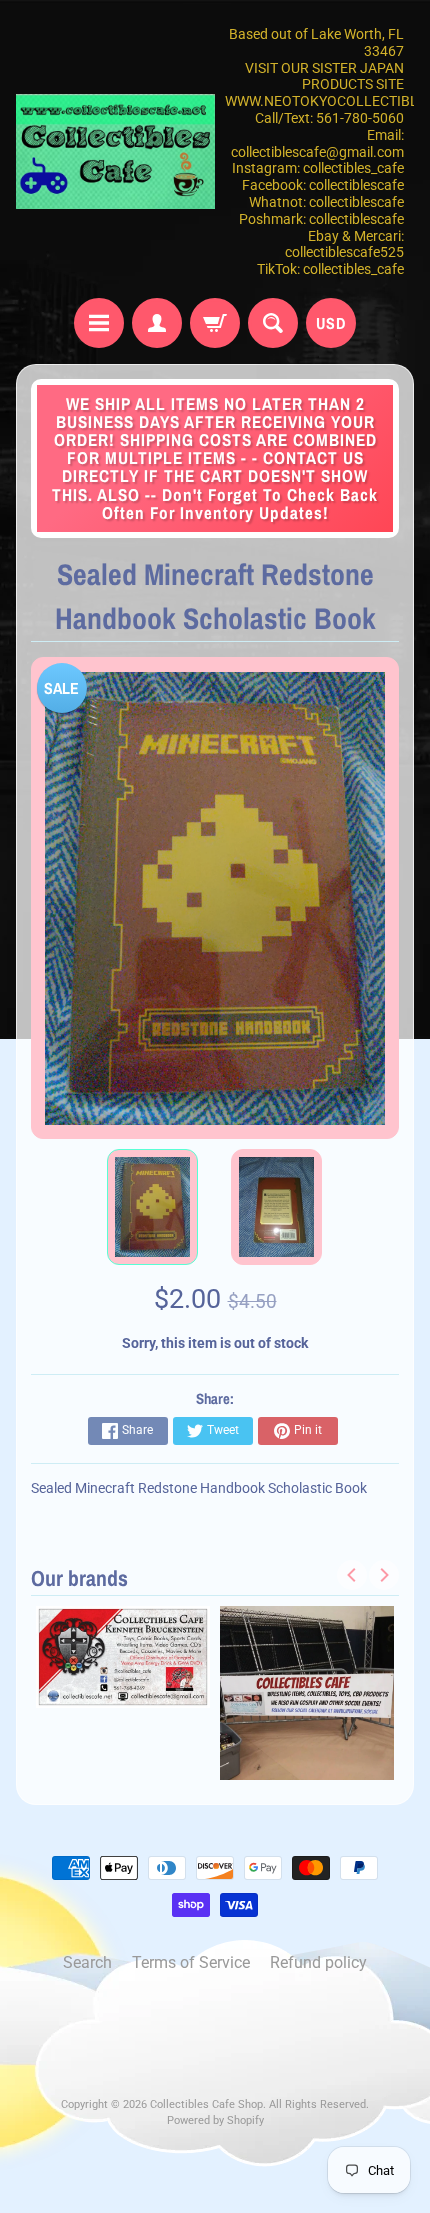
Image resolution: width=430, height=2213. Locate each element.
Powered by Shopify (215, 2120)
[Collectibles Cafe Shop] (115, 151)
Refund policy (318, 1962)
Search (87, 1962)
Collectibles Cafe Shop (206, 2104)
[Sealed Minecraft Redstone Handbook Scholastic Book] (152, 1207)
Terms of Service (191, 1962)
